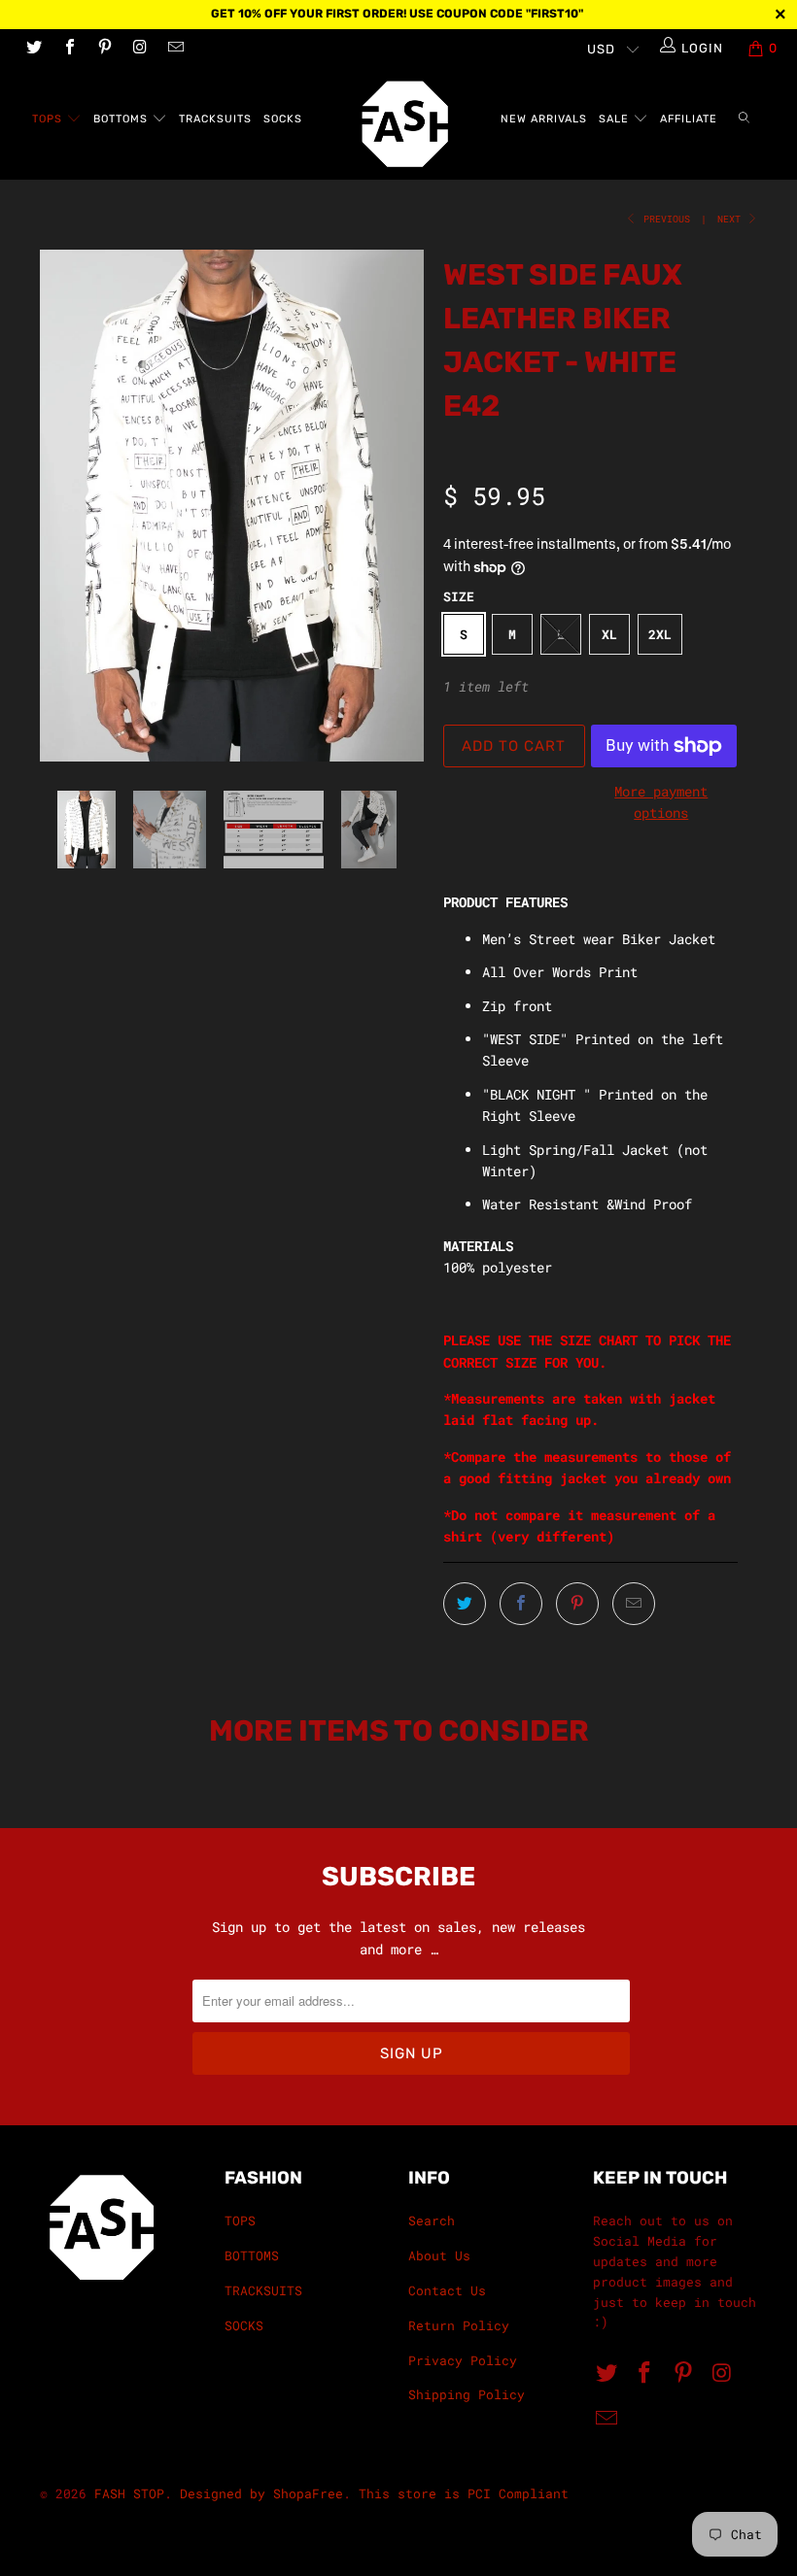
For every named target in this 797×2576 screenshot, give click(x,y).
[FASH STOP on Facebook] (68, 49)
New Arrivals (544, 119)
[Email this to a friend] (634, 1604)
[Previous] (60, 506)
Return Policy (459, 2325)
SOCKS (283, 119)
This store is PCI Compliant (464, 2493)
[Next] (404, 506)
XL (609, 634)
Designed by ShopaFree (261, 2493)
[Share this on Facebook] (521, 1604)
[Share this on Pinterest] (577, 1604)
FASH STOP (129, 2493)
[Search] (744, 120)
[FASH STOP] (408, 124)
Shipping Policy (467, 2394)
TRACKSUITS (215, 119)
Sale (616, 119)
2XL (660, 634)
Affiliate (689, 119)
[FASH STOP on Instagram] (139, 49)
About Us (439, 2255)
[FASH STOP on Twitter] (33, 49)
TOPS (49, 119)
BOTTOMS (122, 119)
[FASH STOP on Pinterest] (104, 49)
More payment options (661, 802)
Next (732, 219)
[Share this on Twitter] (465, 1604)
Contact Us (447, 2290)
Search (432, 2220)
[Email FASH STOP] (175, 49)
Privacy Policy (463, 2360)
